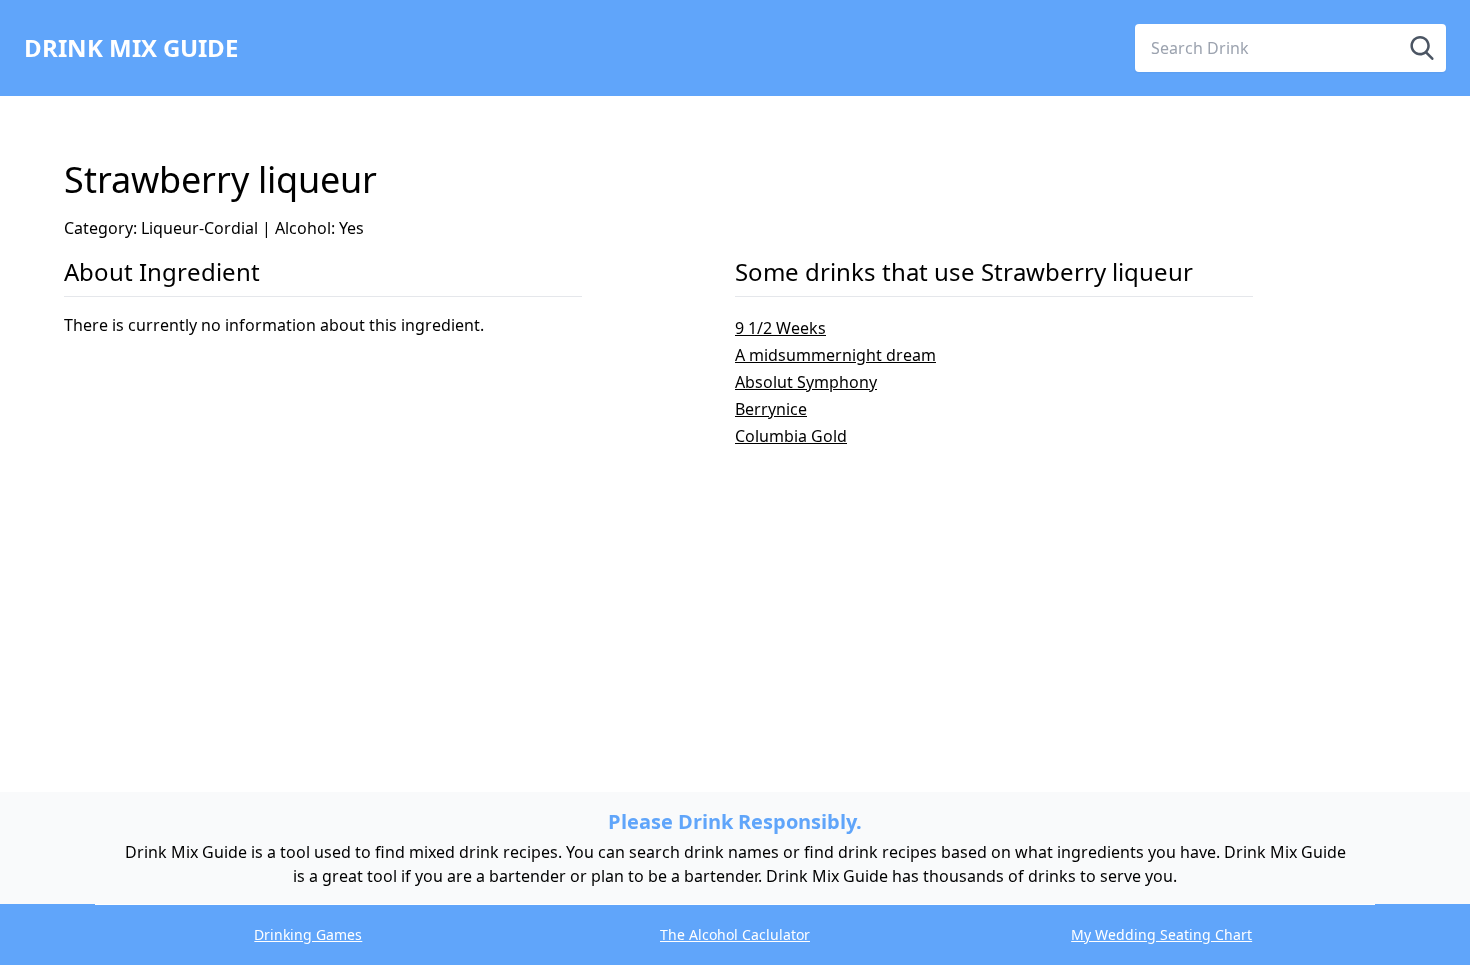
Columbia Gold (791, 436)
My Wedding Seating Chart (1161, 934)
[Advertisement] (664, 588)
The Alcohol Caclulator (735, 934)
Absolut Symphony (806, 382)
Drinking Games (308, 934)
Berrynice (771, 409)
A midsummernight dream (835, 355)
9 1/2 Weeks (780, 328)
